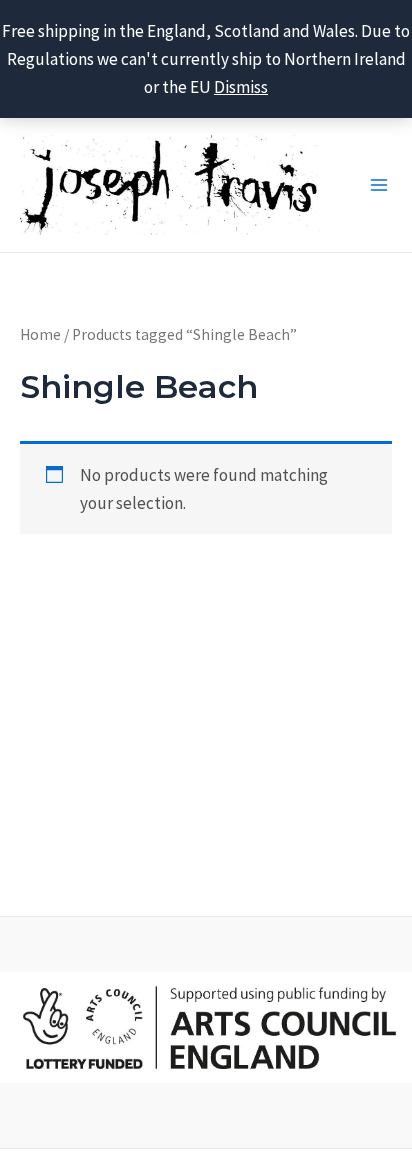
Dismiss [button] (241, 87)
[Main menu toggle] (379, 185)
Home (40, 334)
